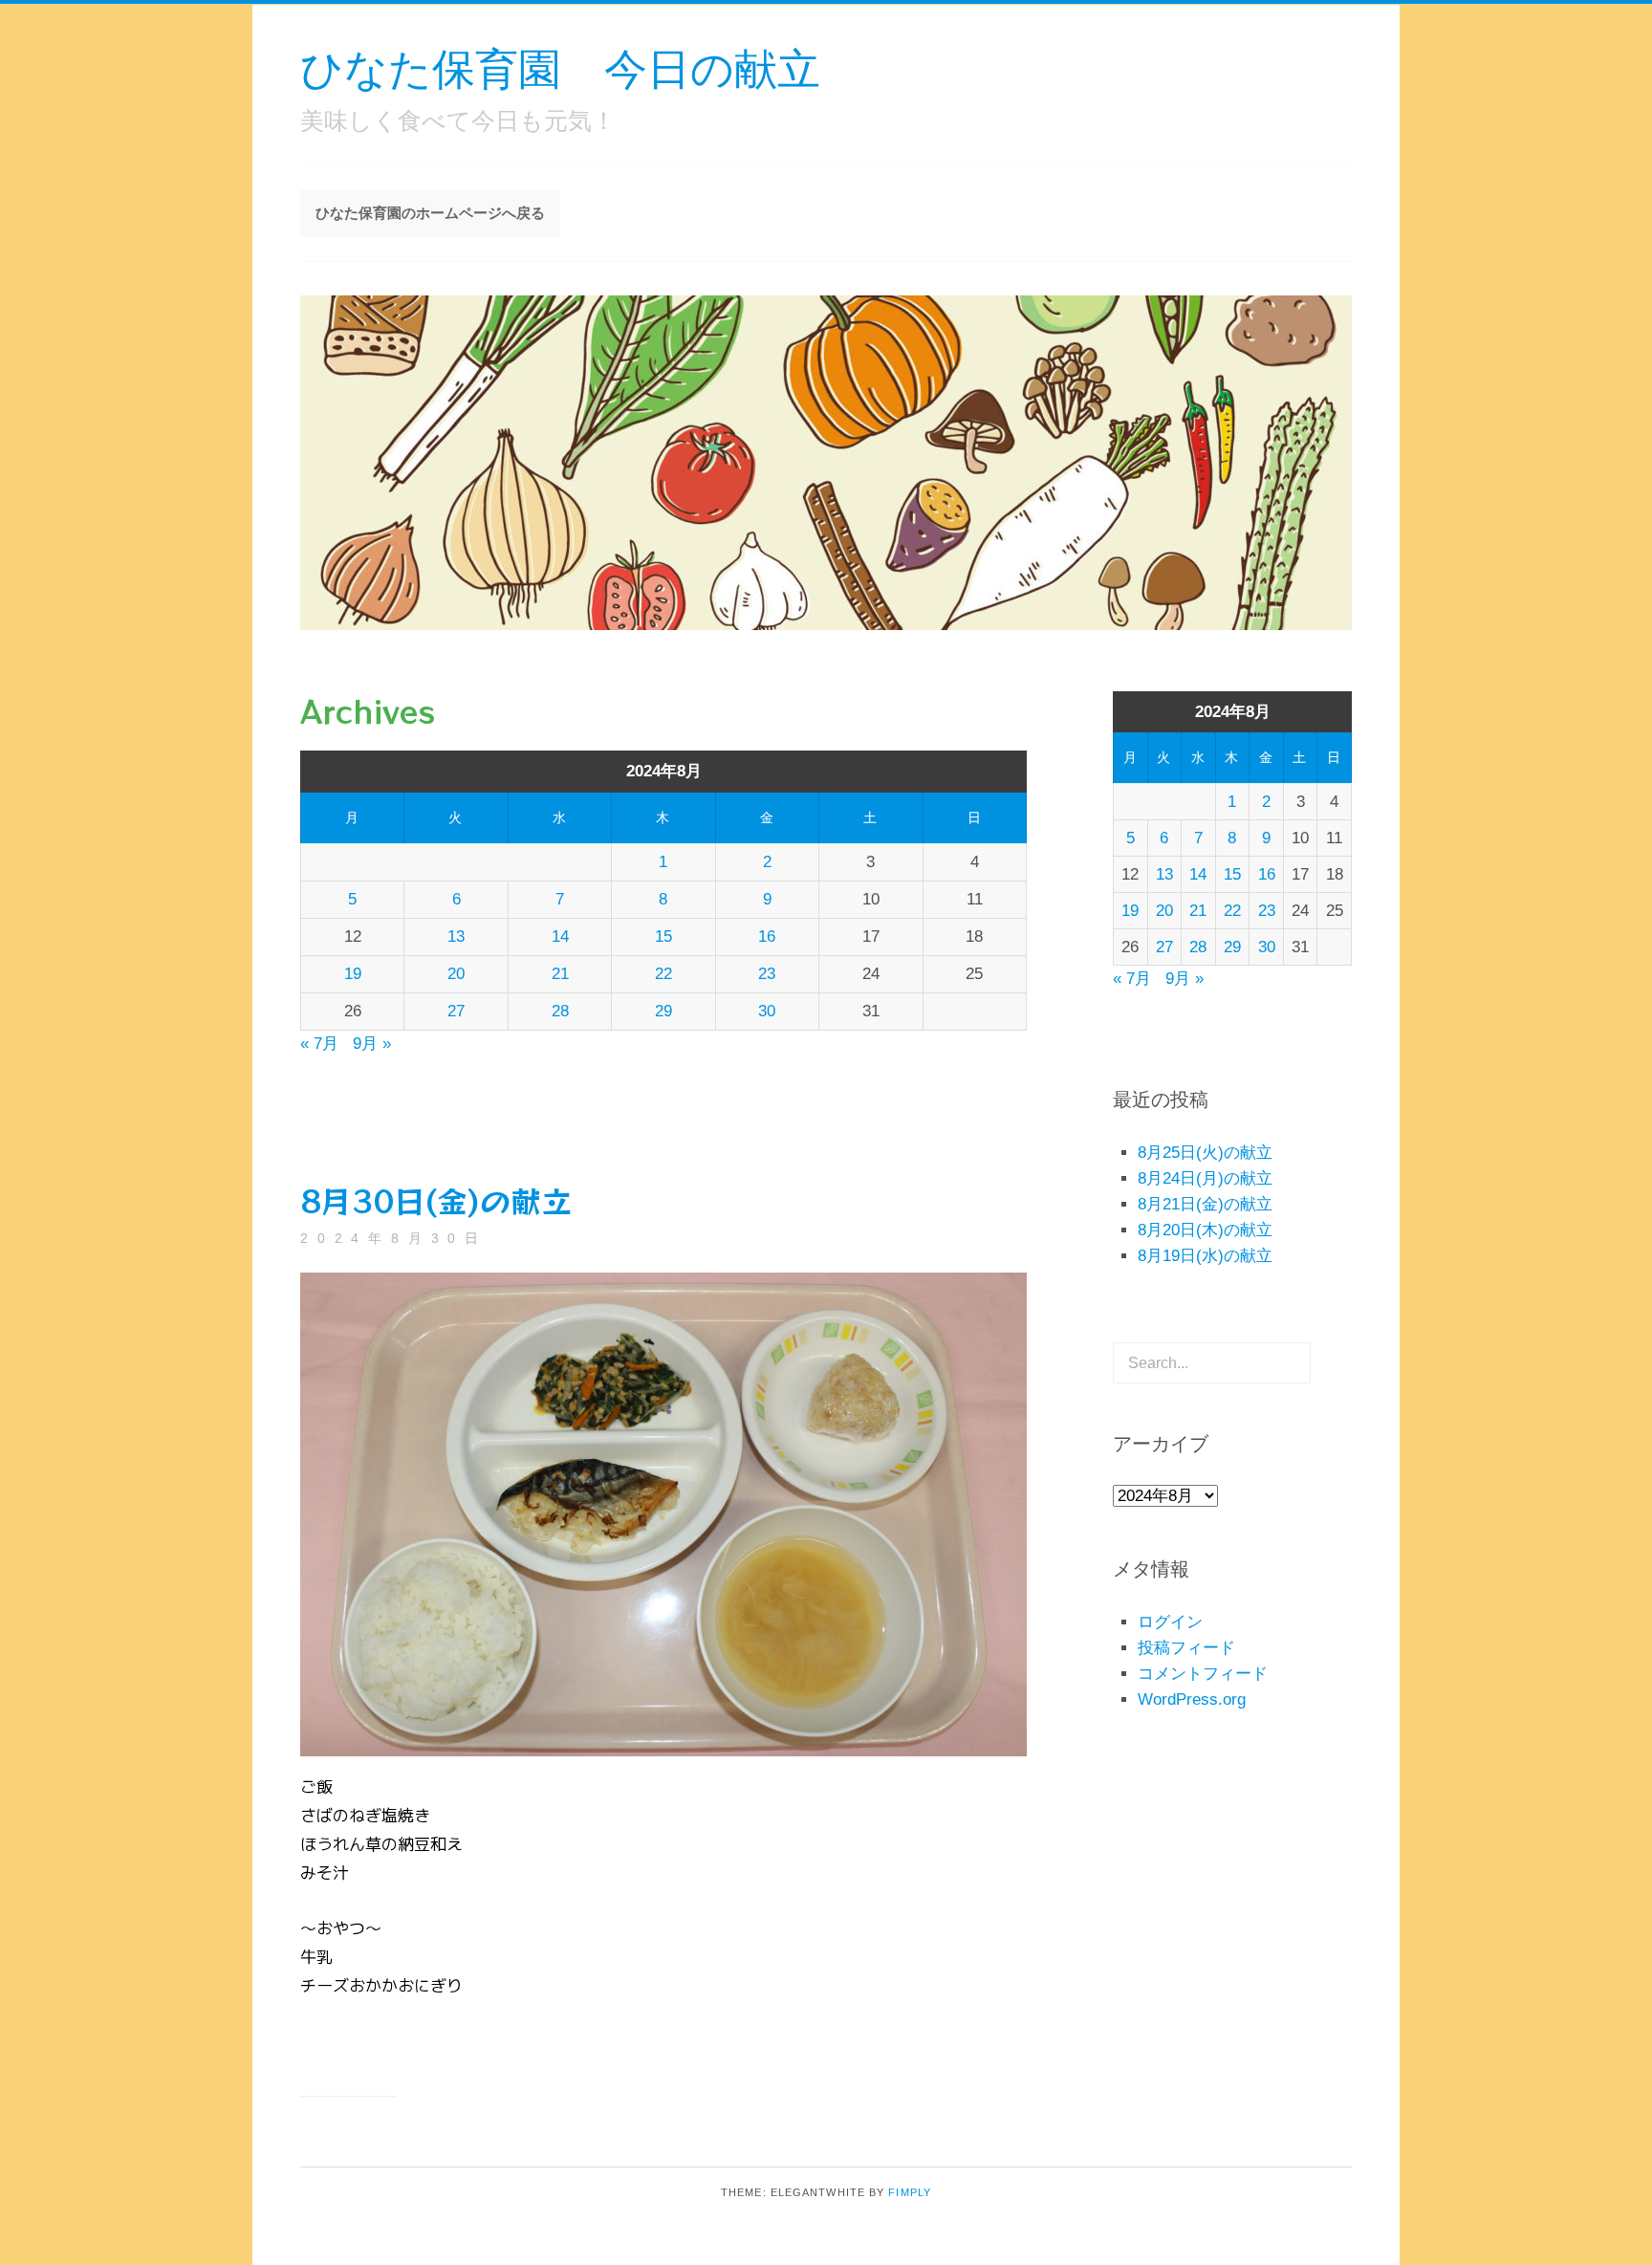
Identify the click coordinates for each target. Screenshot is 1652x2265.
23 (767, 974)
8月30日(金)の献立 (436, 1200)
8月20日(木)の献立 (1205, 1230)
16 (767, 936)
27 (456, 1011)
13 (456, 936)
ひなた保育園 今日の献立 (560, 67)
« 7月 (319, 1044)
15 (663, 936)
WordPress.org (1192, 1699)
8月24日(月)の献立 (1205, 1178)
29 (663, 1011)
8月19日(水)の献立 (1205, 1256)
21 (560, 974)
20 (456, 974)
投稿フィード (1186, 1648)
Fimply (910, 2192)
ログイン (1170, 1622)
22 (663, 974)
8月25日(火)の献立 (1205, 1153)
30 (767, 1011)
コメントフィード (1203, 1674)
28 (560, 1011)
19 (353, 974)
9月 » (372, 1044)
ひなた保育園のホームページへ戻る (430, 213)
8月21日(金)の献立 (1205, 1204)
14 (560, 936)
